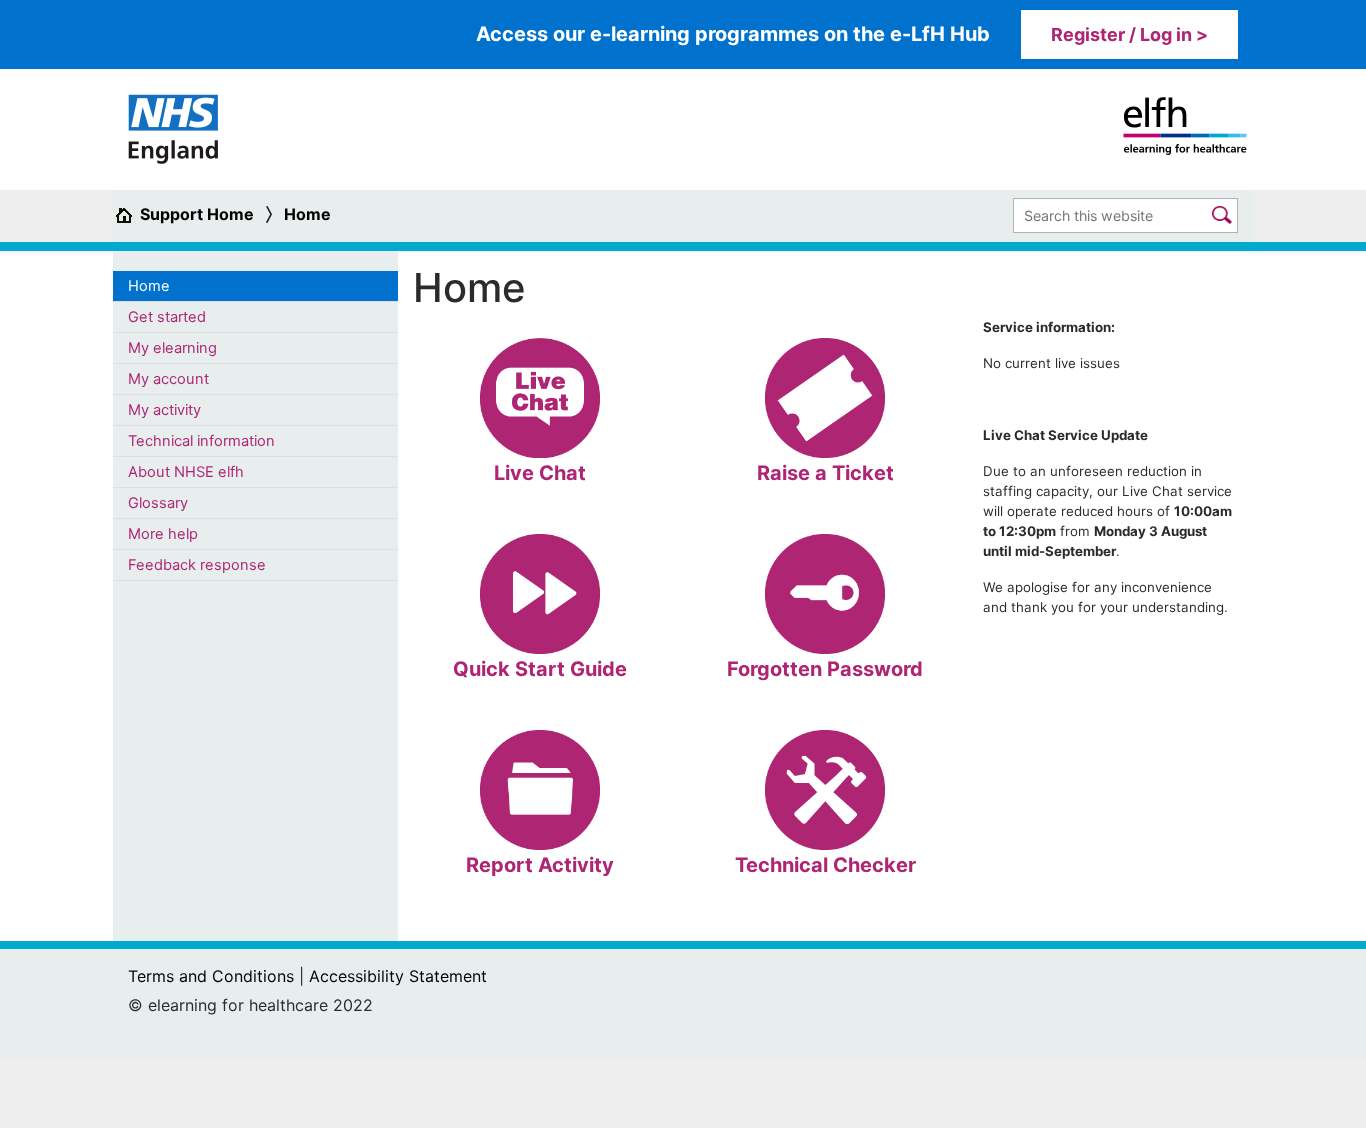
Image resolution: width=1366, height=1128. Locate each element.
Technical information (201, 441)
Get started (167, 317)
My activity (164, 410)
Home (307, 214)
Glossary (158, 503)
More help (163, 534)
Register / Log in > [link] (1129, 34)
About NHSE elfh (186, 472)
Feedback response (197, 565)
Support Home (197, 214)
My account (168, 379)
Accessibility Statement (398, 976)
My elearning (172, 348)
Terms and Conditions (211, 976)
